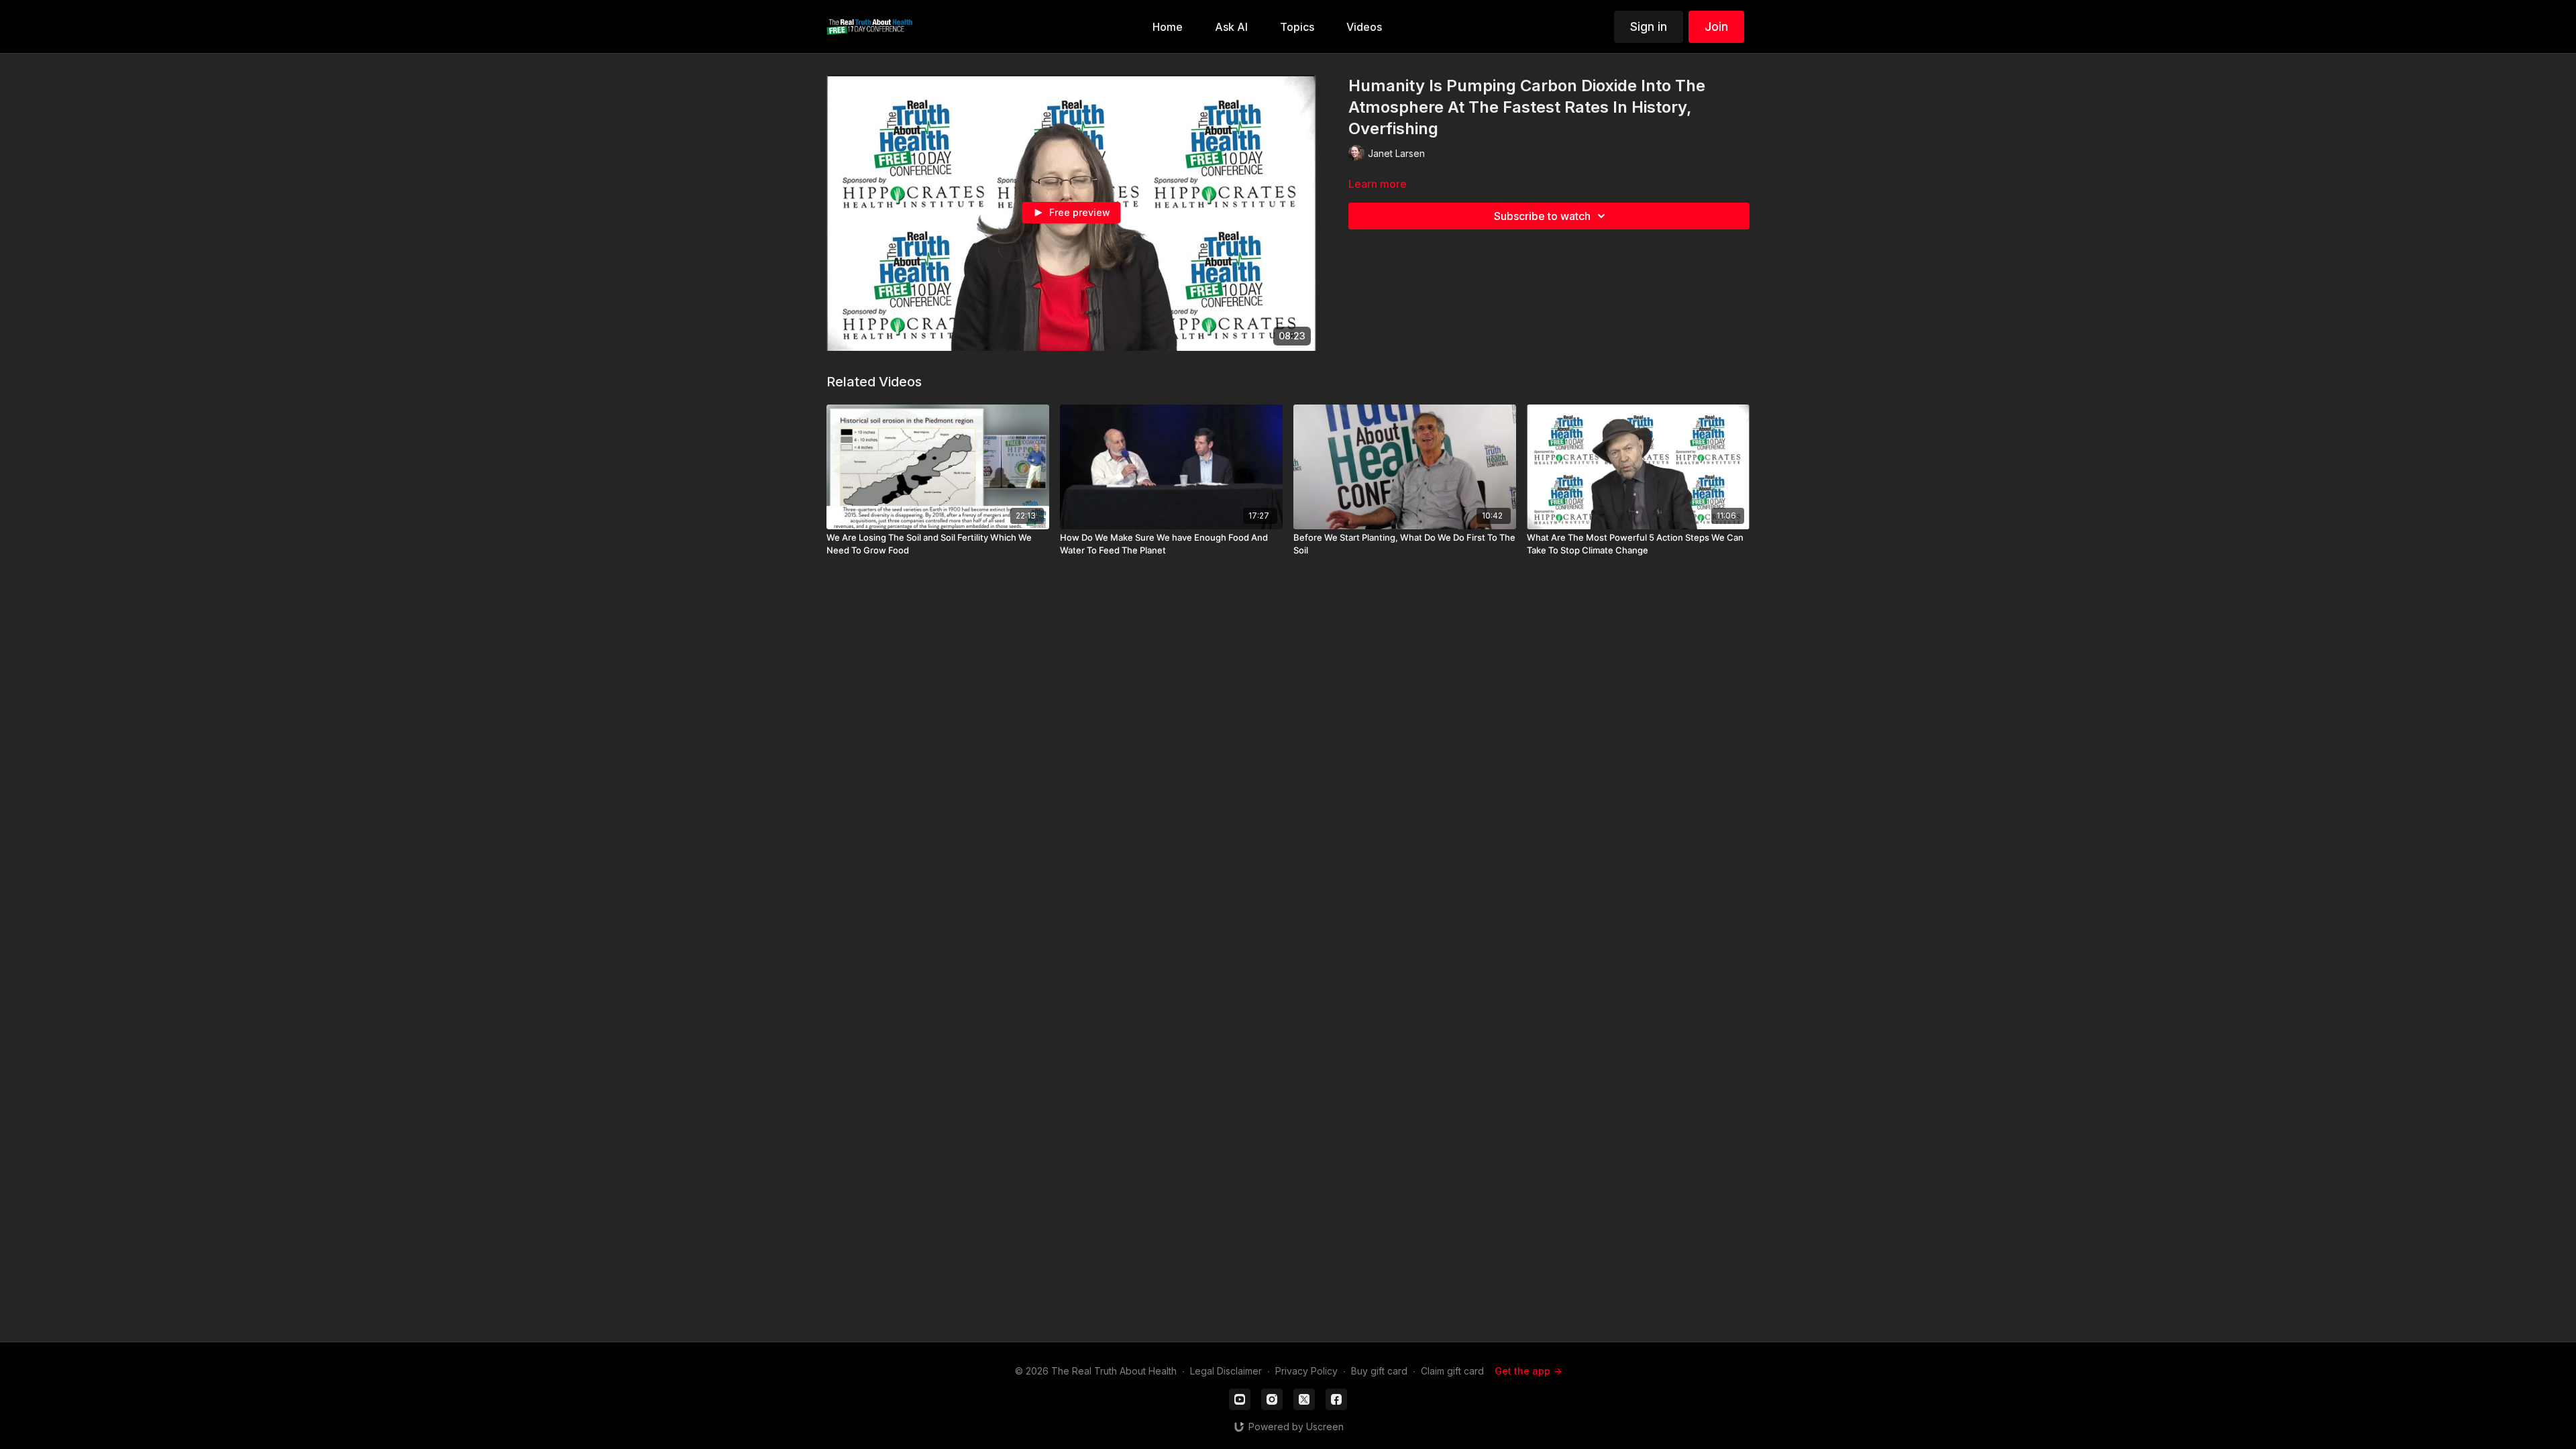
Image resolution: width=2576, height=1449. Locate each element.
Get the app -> (1528, 1371)
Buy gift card (1379, 1371)
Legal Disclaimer (1226, 1371)
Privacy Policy (1306, 1371)
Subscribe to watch (1542, 216)
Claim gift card (1452, 1371)
